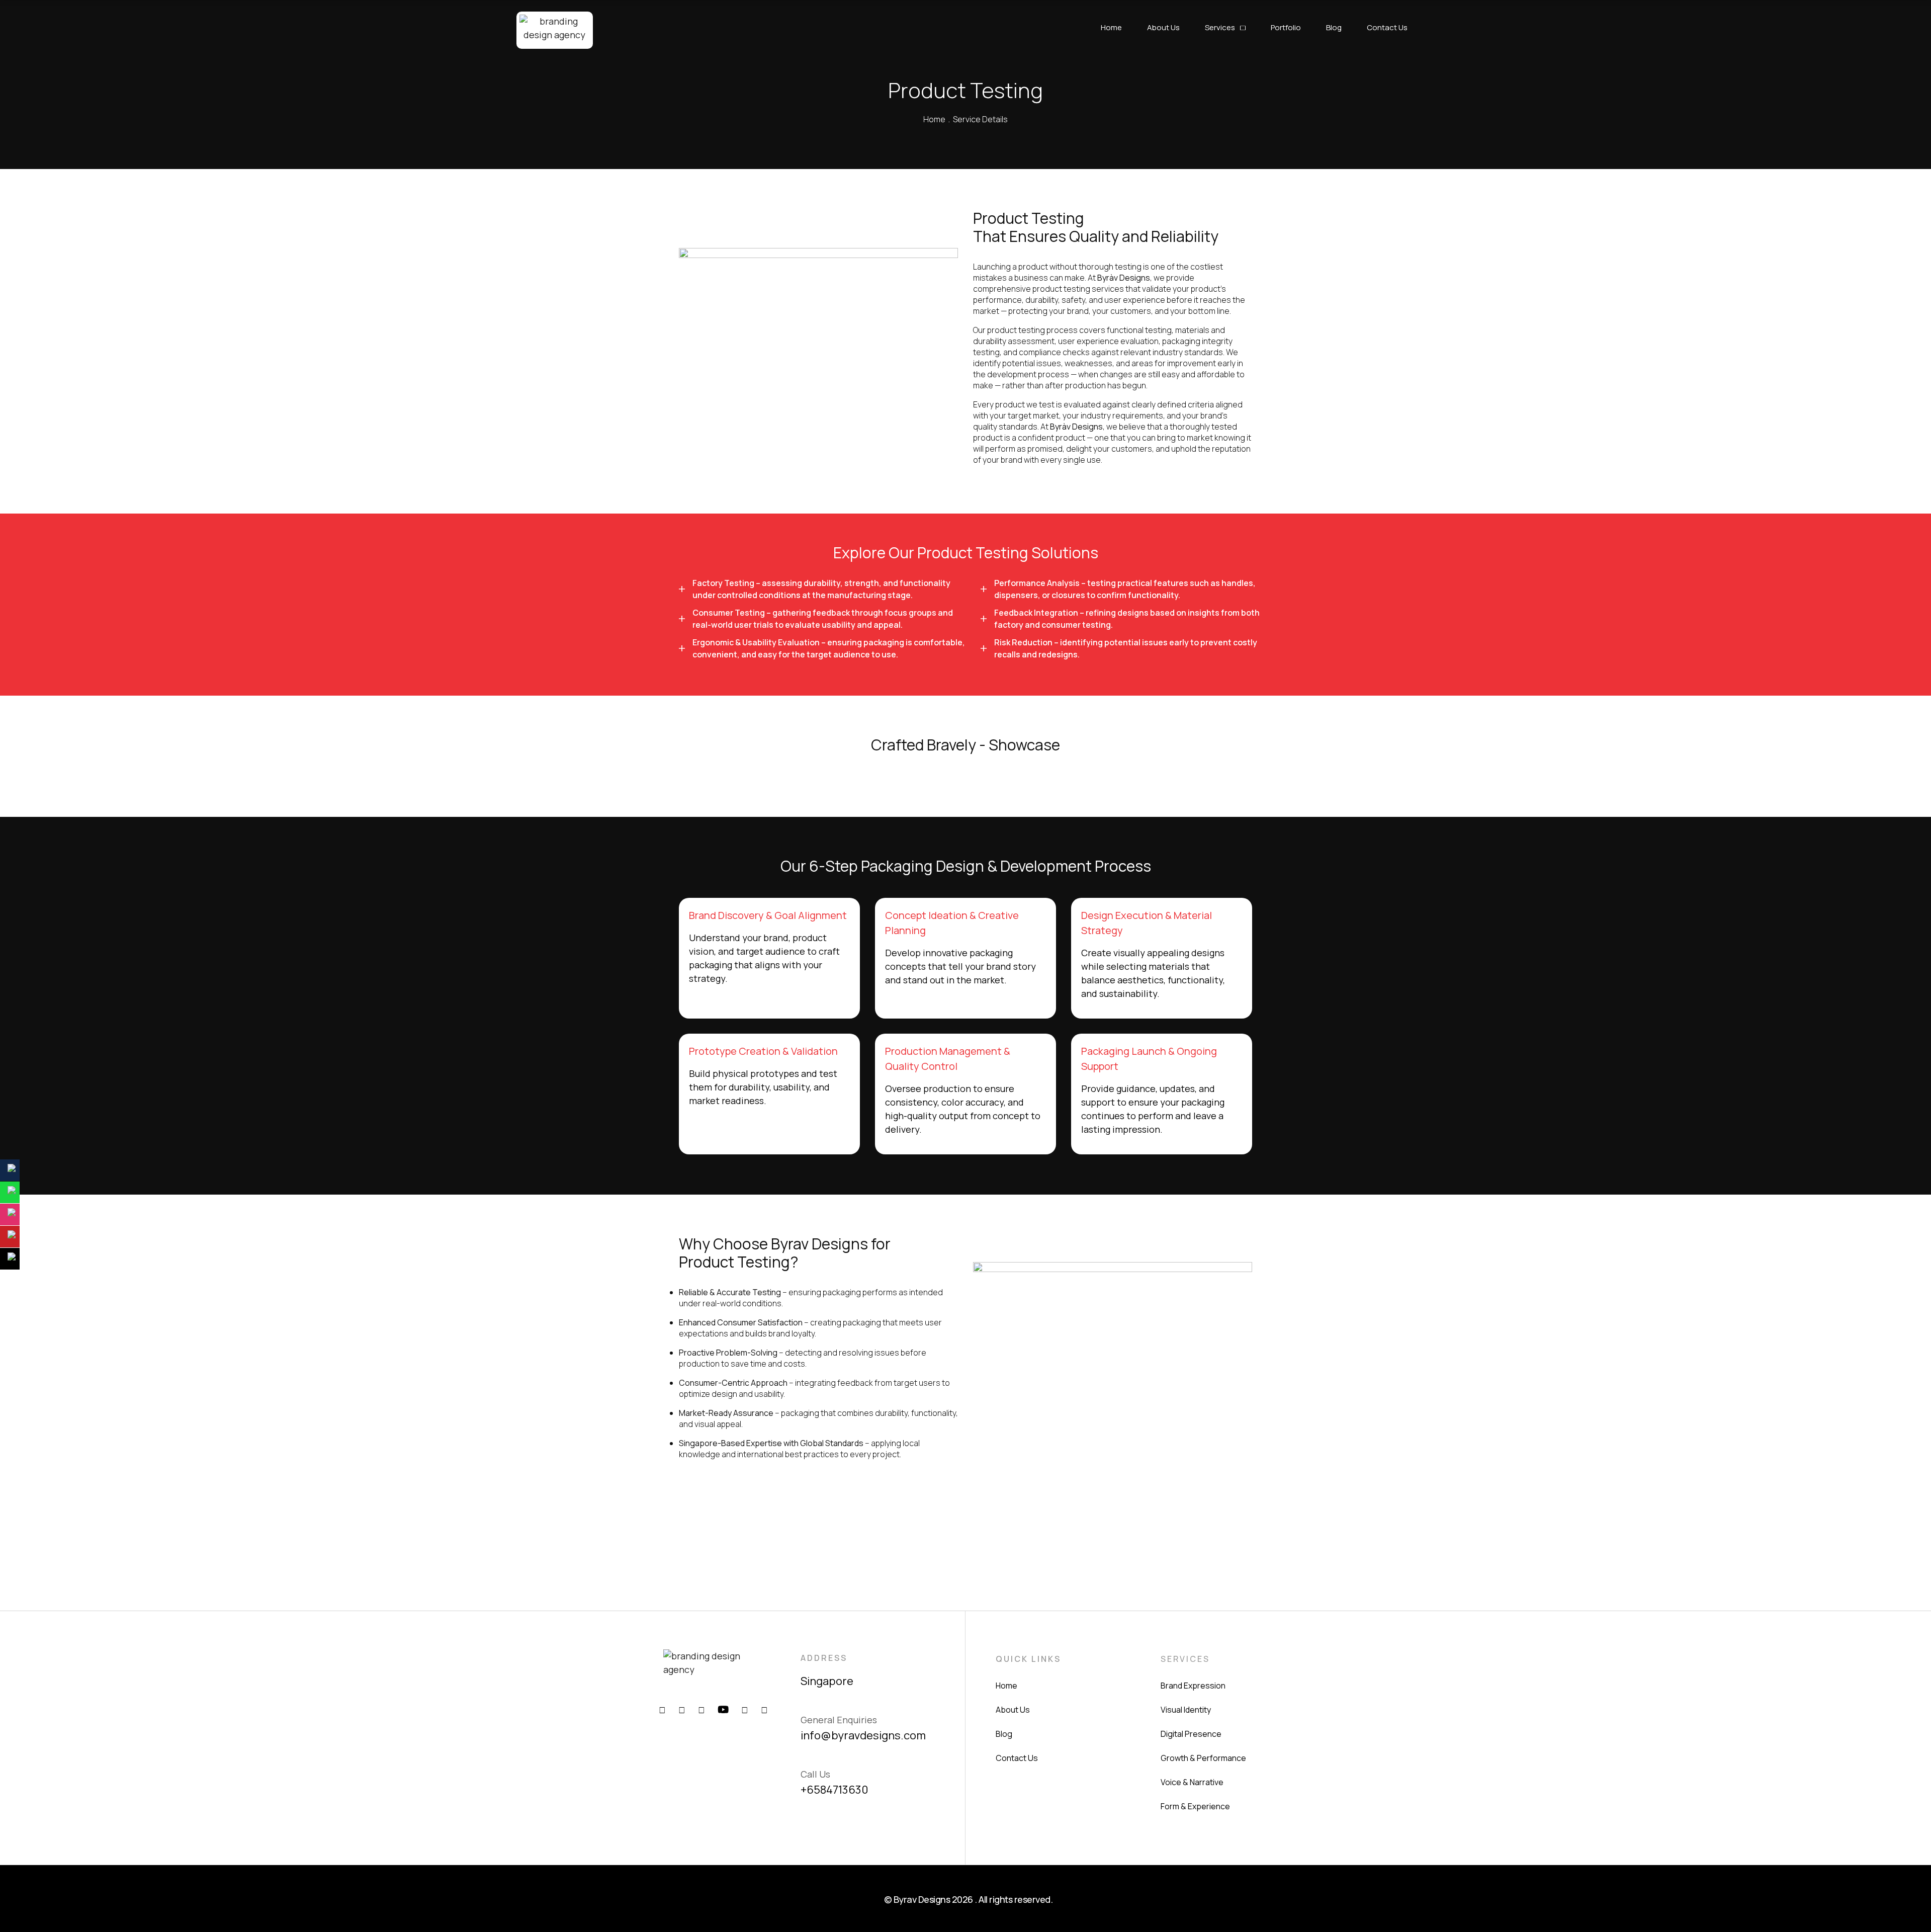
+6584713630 (835, 1790)
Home (934, 119)
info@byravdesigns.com (863, 1735)
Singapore (827, 1681)
